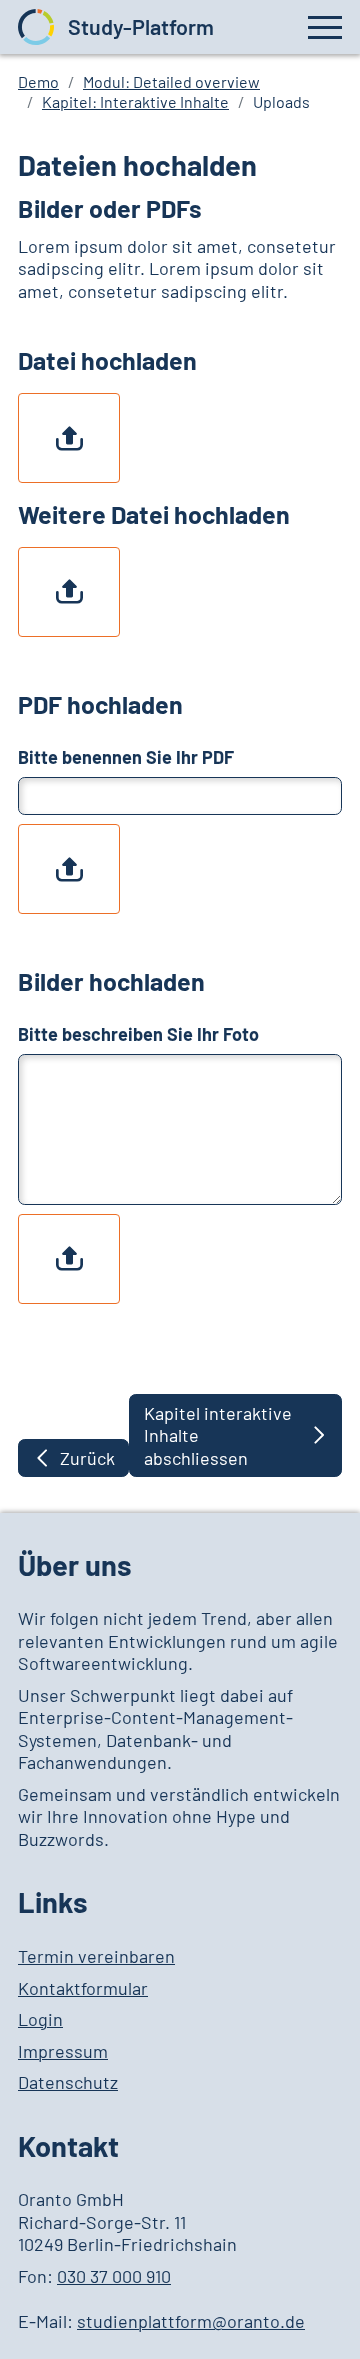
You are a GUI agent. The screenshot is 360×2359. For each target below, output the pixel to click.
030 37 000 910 (114, 2276)
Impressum (63, 2051)
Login (40, 2019)
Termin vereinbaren (96, 1956)
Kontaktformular (83, 1988)
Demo (38, 81)
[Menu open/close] (325, 26)
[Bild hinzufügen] (69, 438)
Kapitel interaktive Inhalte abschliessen (218, 1435)
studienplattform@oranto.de (191, 2321)
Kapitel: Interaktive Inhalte (135, 101)
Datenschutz (68, 2082)
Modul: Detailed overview (171, 81)
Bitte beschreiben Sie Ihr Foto (138, 1034)
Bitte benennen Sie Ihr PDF (126, 757)
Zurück (87, 1458)
